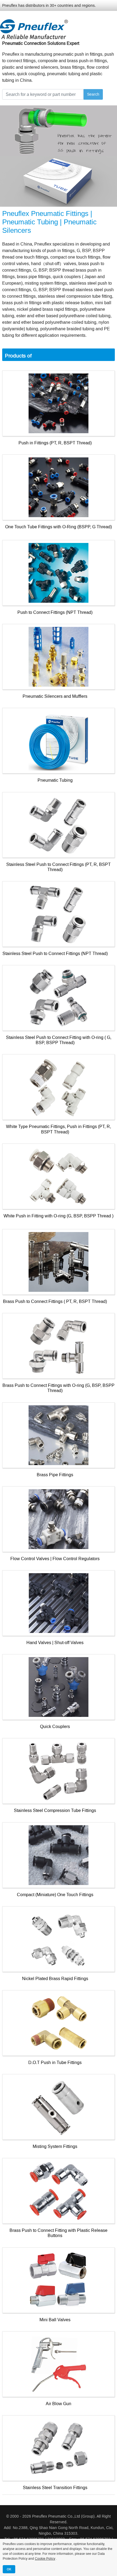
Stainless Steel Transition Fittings (55, 2488)
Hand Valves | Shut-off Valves (55, 1643)
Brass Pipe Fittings (55, 1475)
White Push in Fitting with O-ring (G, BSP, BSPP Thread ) (59, 1216)
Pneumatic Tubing (55, 780)
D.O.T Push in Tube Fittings (55, 2063)
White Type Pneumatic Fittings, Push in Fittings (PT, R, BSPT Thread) (59, 1129)
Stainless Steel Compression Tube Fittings (55, 1810)
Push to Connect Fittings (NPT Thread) (55, 612)
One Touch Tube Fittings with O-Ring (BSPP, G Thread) (59, 527)
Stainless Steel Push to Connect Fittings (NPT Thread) (55, 954)
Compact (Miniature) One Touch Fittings (55, 1895)
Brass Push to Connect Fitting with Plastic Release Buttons (59, 2233)
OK (9, 2569)
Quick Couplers (55, 1727)
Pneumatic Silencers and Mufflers (55, 696)
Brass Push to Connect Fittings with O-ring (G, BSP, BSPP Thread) (59, 1388)
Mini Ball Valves (55, 2320)
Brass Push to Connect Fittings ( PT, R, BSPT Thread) (55, 1301)
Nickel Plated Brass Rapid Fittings (55, 1979)
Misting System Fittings (55, 2146)
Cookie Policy (45, 2559)
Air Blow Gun (59, 2404)
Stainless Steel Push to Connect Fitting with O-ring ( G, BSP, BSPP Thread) (59, 1040)
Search (93, 94)
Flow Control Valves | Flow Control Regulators (55, 1559)
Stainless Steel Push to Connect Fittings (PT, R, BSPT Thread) (59, 867)
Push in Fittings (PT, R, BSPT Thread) (55, 443)
